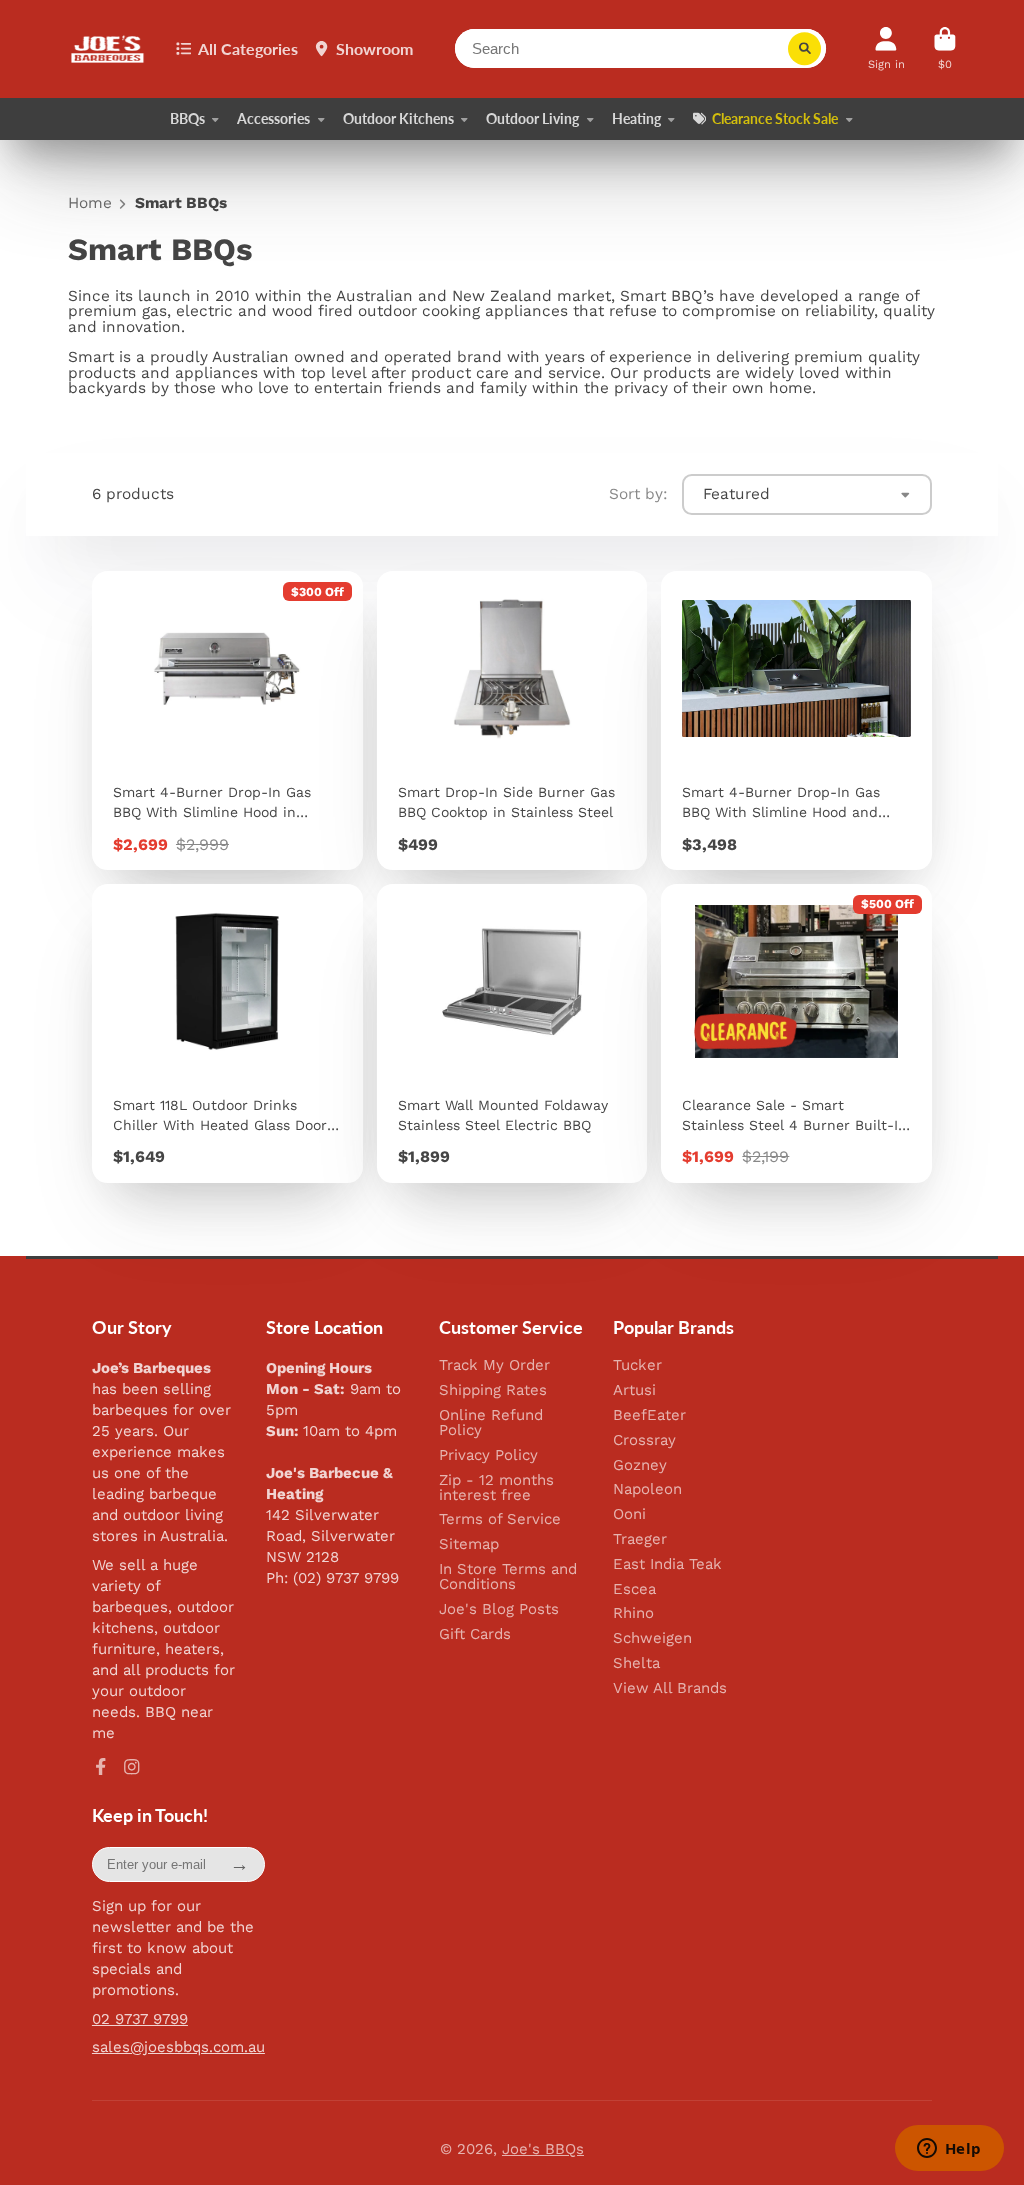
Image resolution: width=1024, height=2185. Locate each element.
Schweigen (652, 1638)
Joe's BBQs (543, 2149)
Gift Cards (475, 1634)
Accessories (273, 118)
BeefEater (649, 1415)
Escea (634, 1589)
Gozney (640, 1465)
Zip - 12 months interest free (496, 1488)
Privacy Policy (488, 1455)
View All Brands (670, 1688)
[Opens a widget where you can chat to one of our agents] (949, 2150)
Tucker (637, 1365)
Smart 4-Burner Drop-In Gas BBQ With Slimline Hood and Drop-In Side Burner (796, 720)
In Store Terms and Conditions (508, 1577)
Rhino (633, 1613)
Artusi (634, 1390)
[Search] (805, 49)
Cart (945, 48)
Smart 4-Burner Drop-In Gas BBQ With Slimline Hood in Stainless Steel (227, 720)
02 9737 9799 (140, 2019)
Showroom (374, 48)
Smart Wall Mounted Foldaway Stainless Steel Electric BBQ (512, 1033)
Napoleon (647, 1489)
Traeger (640, 1539)
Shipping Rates (493, 1390)
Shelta (636, 1663)
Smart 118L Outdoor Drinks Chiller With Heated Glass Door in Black (227, 1033)
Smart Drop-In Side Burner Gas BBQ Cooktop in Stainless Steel (512, 720)
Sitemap (469, 1544)
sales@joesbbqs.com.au (178, 2047)
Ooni (629, 1514)
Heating (636, 118)
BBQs (187, 118)
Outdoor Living (532, 118)
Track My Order (494, 1365)
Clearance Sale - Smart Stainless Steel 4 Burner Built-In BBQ (796, 1033)
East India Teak (667, 1564)
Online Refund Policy (491, 1423)
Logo (108, 49)
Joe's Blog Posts (499, 1609)
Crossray (644, 1440)
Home (90, 203)
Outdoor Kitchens (398, 118)
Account (886, 48)
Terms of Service (500, 1519)
